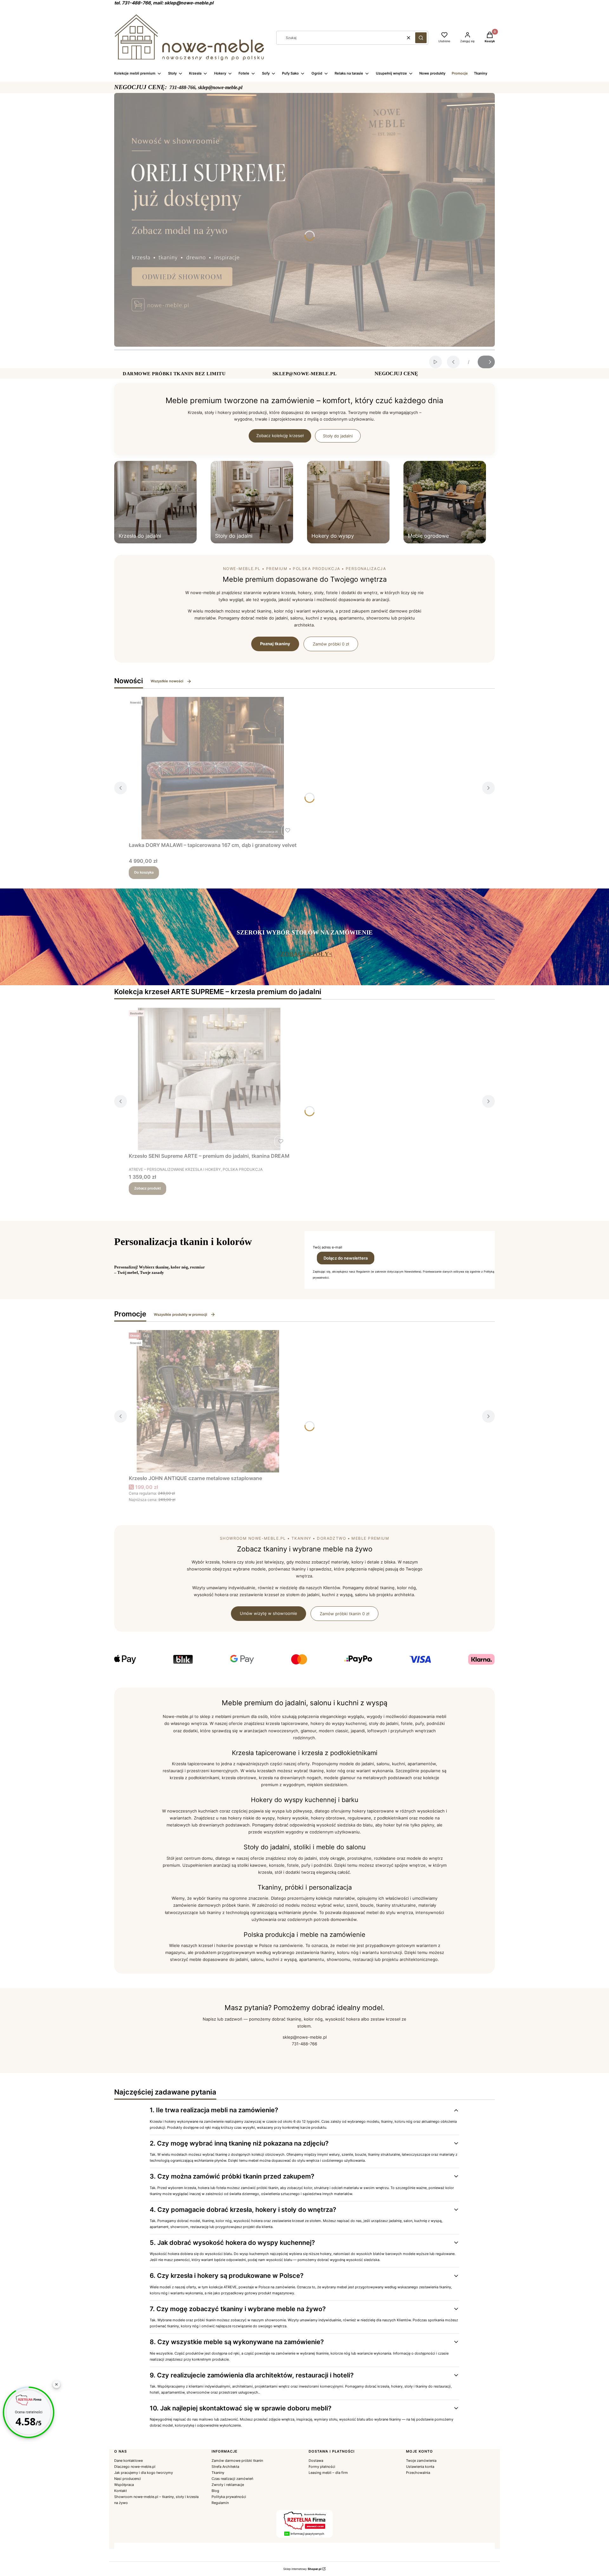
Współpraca (124, 2485)
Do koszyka (144, 872)
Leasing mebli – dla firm (328, 2473)
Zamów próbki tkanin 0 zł (344, 1614)
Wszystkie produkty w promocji (180, 1314)
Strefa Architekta (225, 2467)
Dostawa (316, 2461)
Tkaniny (218, 2473)
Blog (215, 2491)
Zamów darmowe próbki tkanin (237, 2461)
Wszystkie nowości (167, 681)
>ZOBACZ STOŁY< (305, 954)
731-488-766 (304, 2044)
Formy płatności (322, 2467)
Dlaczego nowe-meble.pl (135, 2467)
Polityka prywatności (229, 2497)
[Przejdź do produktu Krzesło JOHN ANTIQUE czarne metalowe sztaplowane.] (208, 1401)
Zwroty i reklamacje (228, 2485)
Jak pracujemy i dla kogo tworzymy (144, 2473)
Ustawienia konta (420, 2467)
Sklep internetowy (302, 2569)
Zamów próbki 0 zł (331, 644)
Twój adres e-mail (327, 1247)
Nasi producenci (128, 2479)
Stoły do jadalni (338, 436)
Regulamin (220, 2503)
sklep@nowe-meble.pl (305, 2037)
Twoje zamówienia (421, 2461)
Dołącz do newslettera (346, 1258)
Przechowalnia (418, 2473)
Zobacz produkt (147, 1188)
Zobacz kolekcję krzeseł (280, 436)
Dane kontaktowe (128, 2461)
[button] (421, 38)
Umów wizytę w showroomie (268, 1613)
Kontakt (121, 2491)
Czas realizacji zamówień (232, 2479)
